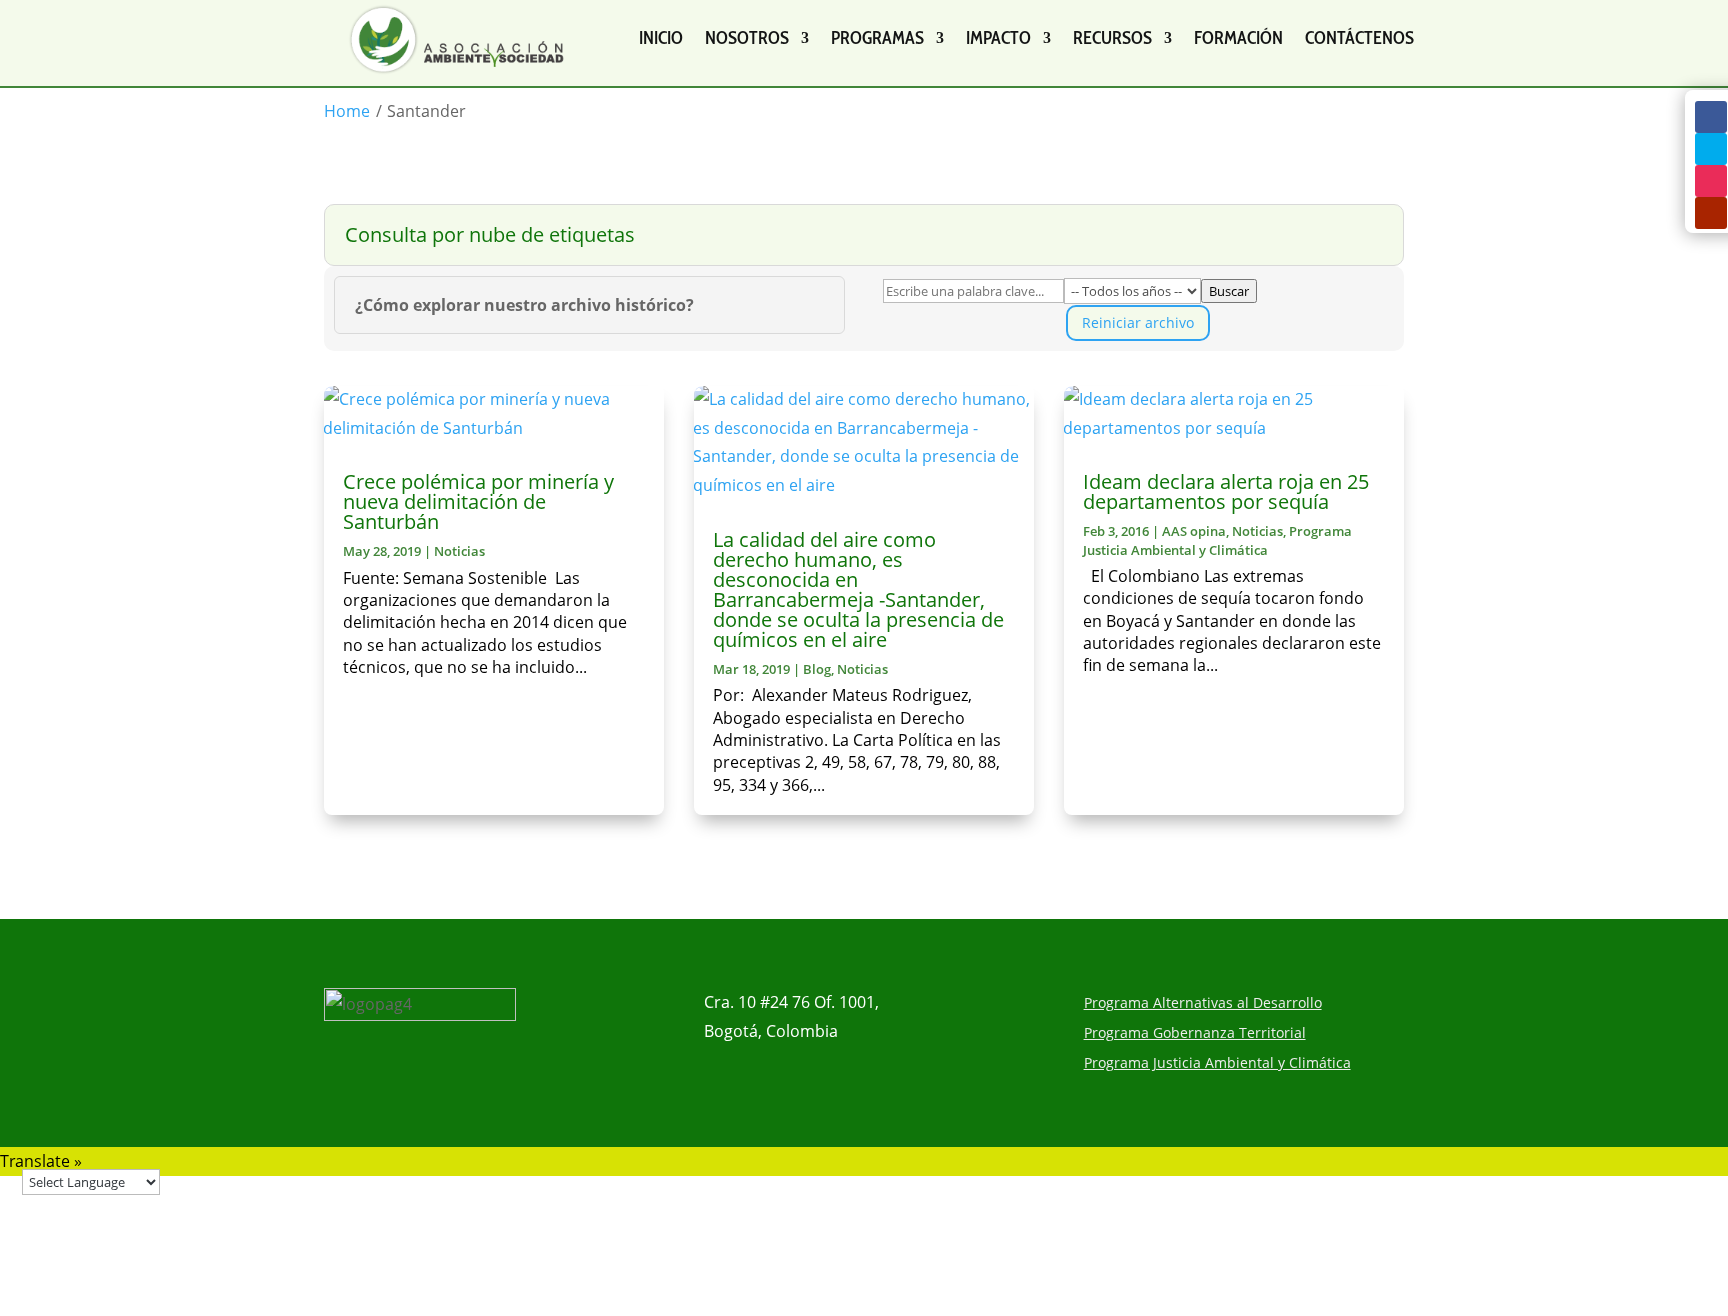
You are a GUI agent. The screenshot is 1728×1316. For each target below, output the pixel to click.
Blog (817, 669)
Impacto (998, 38)
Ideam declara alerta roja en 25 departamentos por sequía (1226, 491)
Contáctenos (1359, 38)
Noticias (459, 551)
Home (347, 111)
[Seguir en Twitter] (1711, 149)
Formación (1238, 38)
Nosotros (747, 38)
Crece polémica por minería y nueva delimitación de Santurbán (478, 501)
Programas (877, 38)
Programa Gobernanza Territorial (1195, 1034)
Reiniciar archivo (1138, 322)
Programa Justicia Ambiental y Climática (1217, 540)
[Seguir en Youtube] (1711, 213)
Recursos (1112, 38)
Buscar (1229, 291)
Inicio (661, 38)
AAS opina (1194, 531)
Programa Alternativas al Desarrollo (1203, 1004)
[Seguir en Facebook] (1711, 117)
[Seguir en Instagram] (1711, 181)
